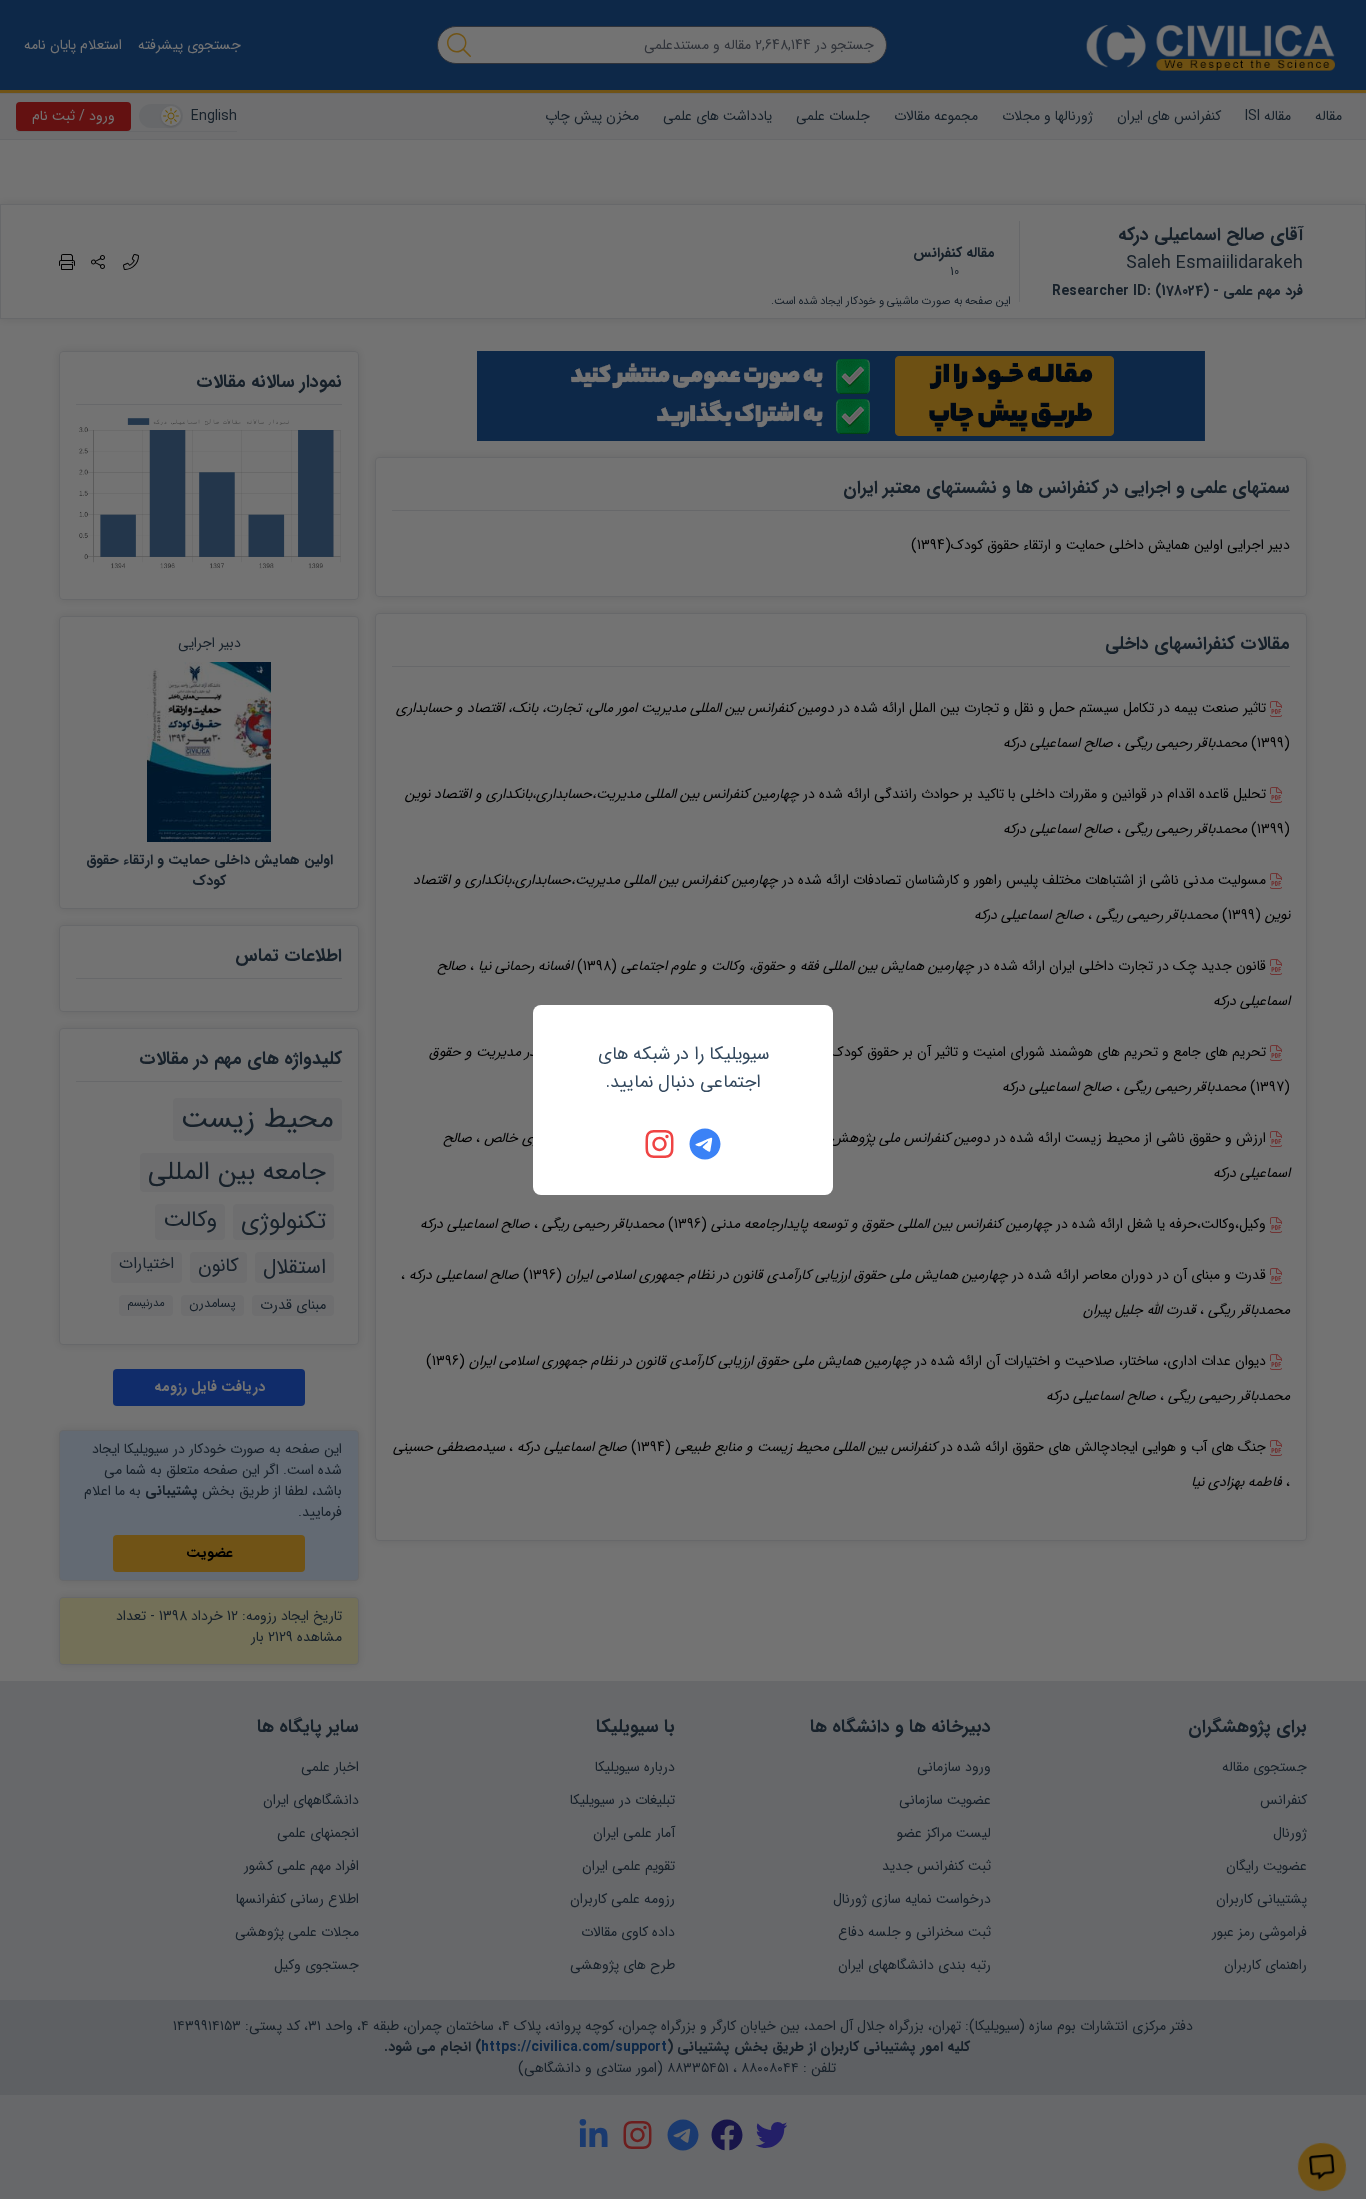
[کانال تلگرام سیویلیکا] (705, 1144)
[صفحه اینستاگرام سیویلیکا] (661, 1144)
